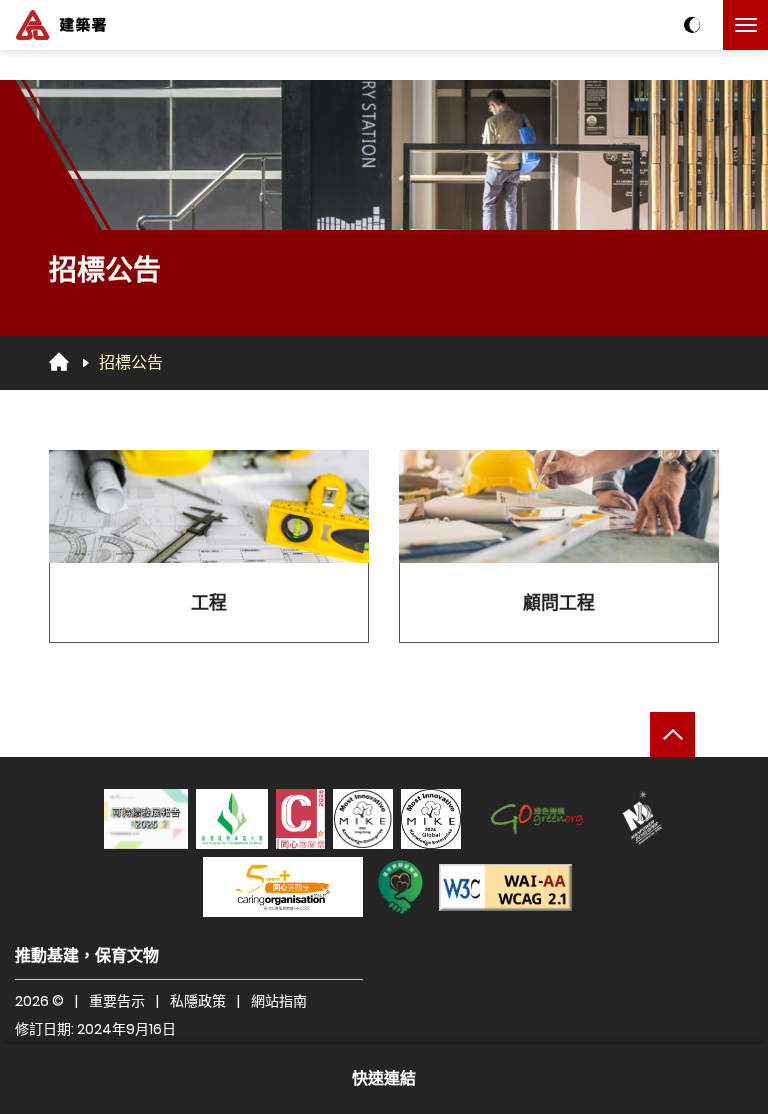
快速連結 (384, 1078)
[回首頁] (59, 362)
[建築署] (61, 25)
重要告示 (117, 1001)
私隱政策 (198, 1001)
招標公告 (131, 362)
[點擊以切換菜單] (745, 25)
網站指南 (279, 1001)
